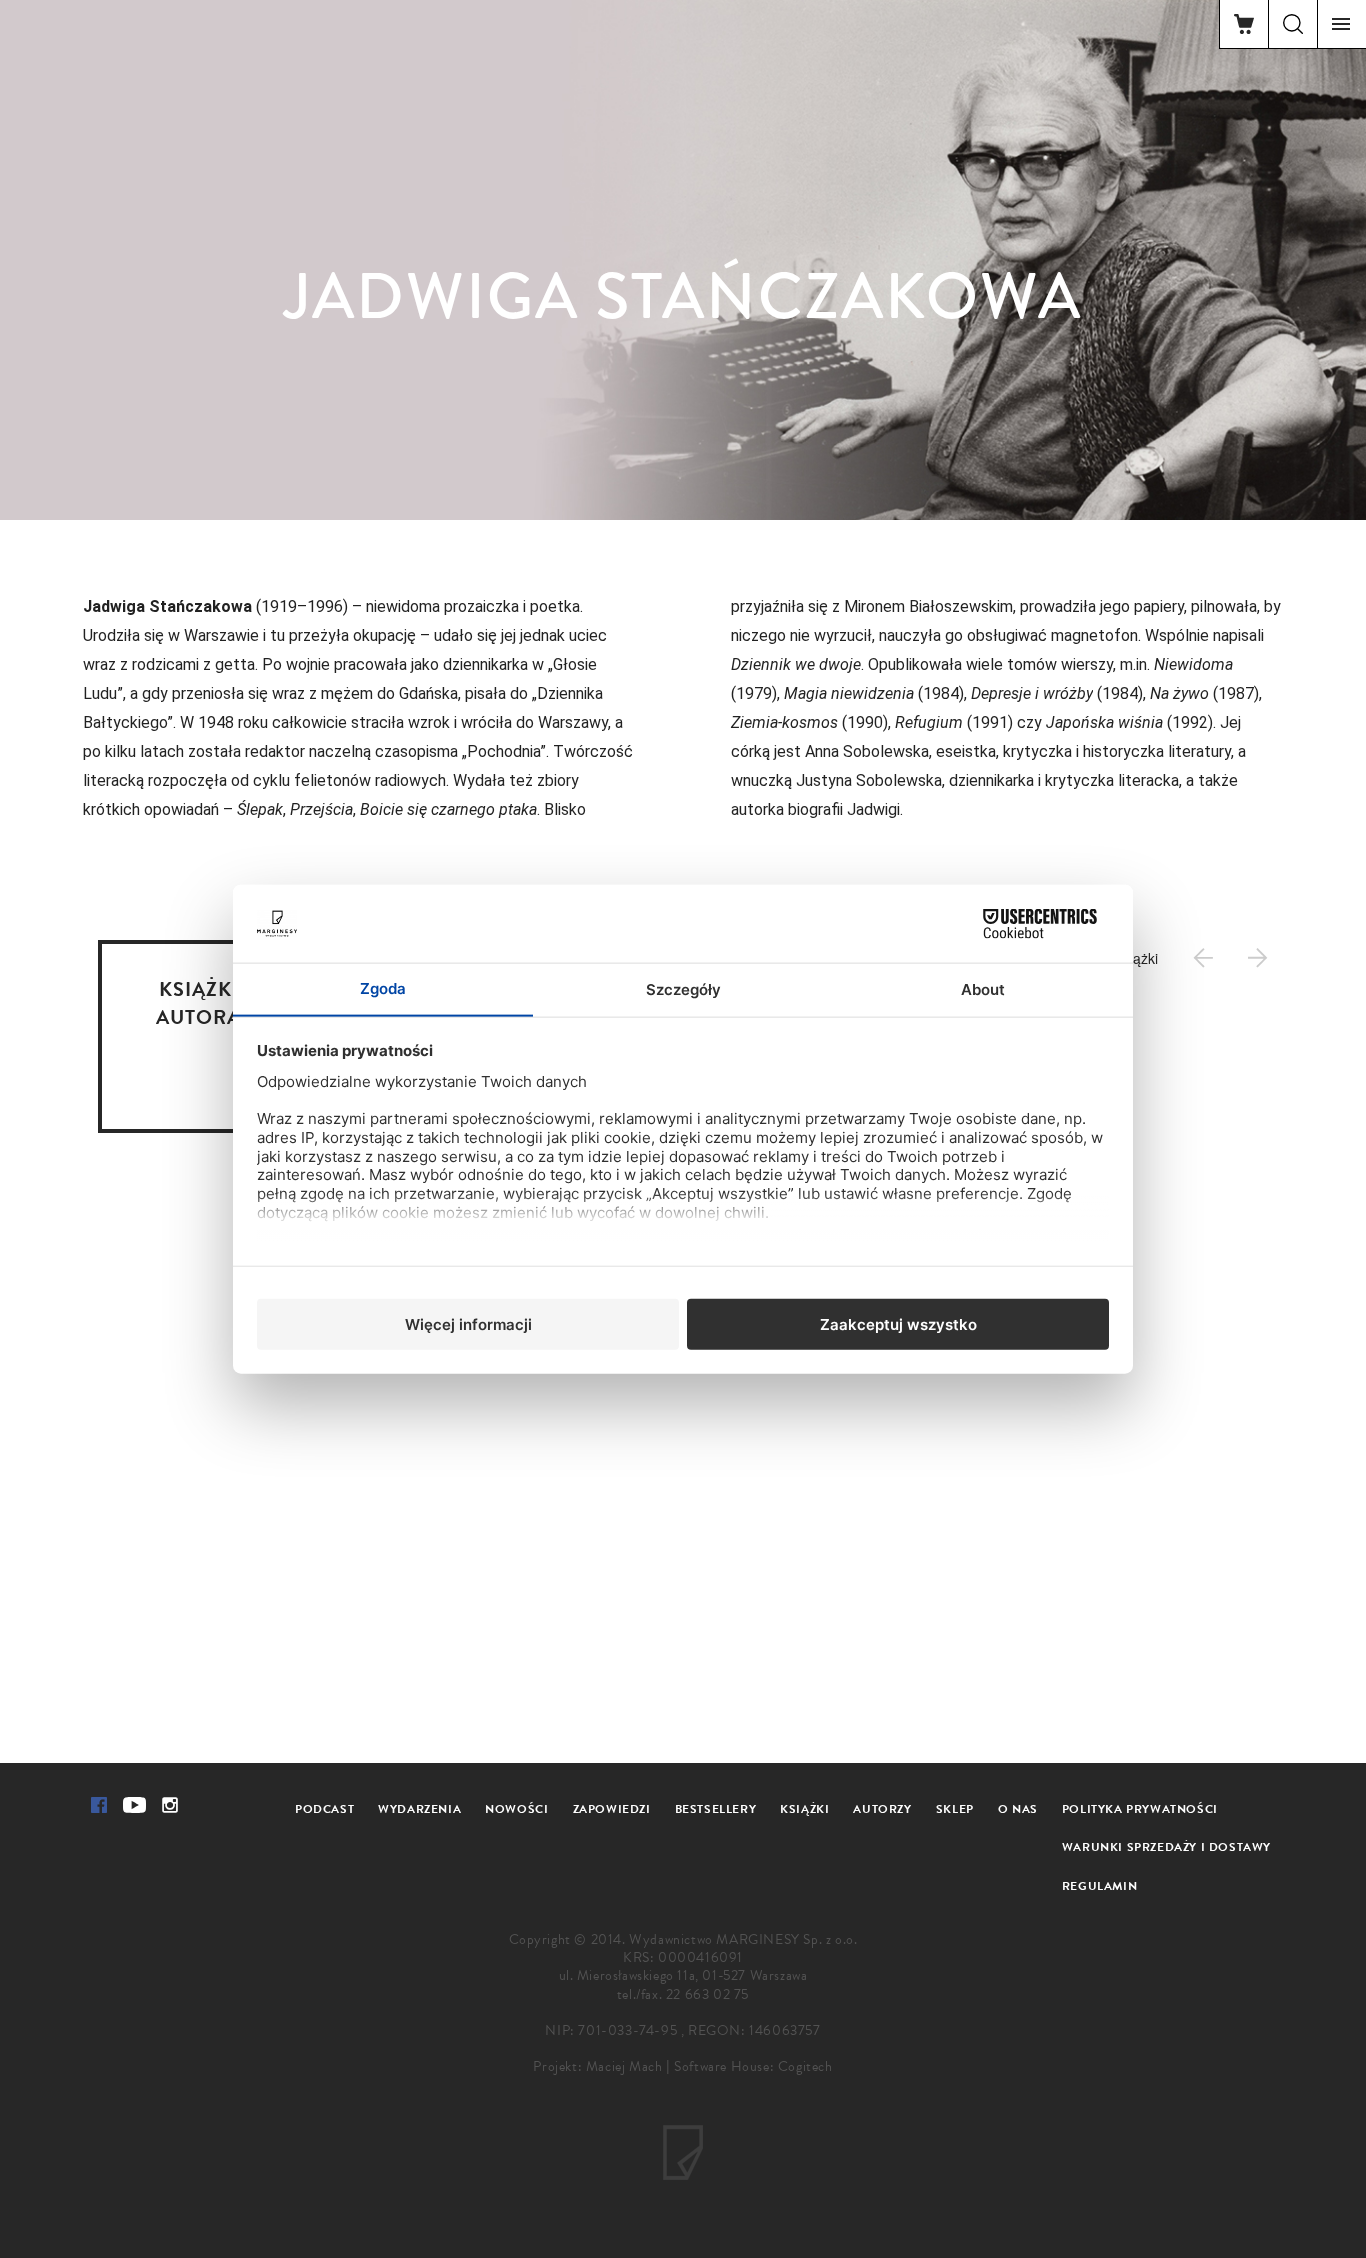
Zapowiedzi (612, 1809)
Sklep (955, 1809)
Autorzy (882, 1809)
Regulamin (1099, 1886)
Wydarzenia (419, 1809)
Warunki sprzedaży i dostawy (1166, 1847)
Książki (804, 1809)
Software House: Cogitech (753, 2066)
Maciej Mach (624, 2066)
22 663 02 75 (707, 1994)
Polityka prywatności (1140, 1809)
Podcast (324, 1809)
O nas (1018, 1809)
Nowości (516, 1809)
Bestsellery (716, 1809)
